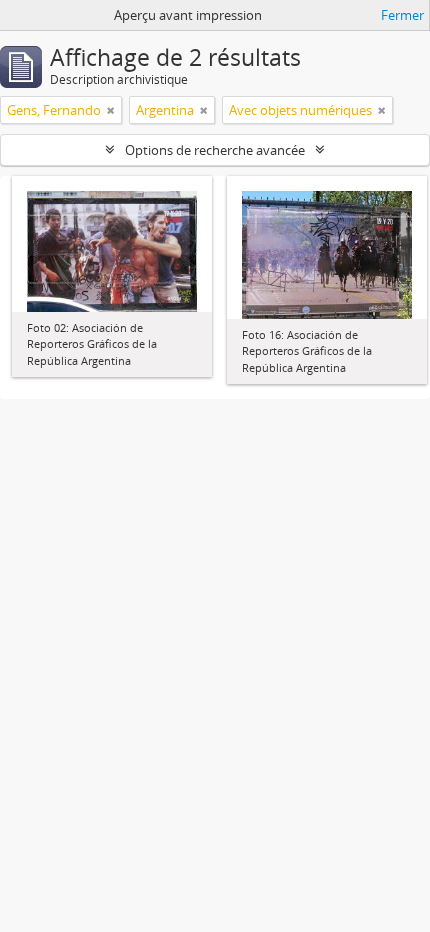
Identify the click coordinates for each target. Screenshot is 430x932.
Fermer (402, 15)
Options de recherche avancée (215, 150)
